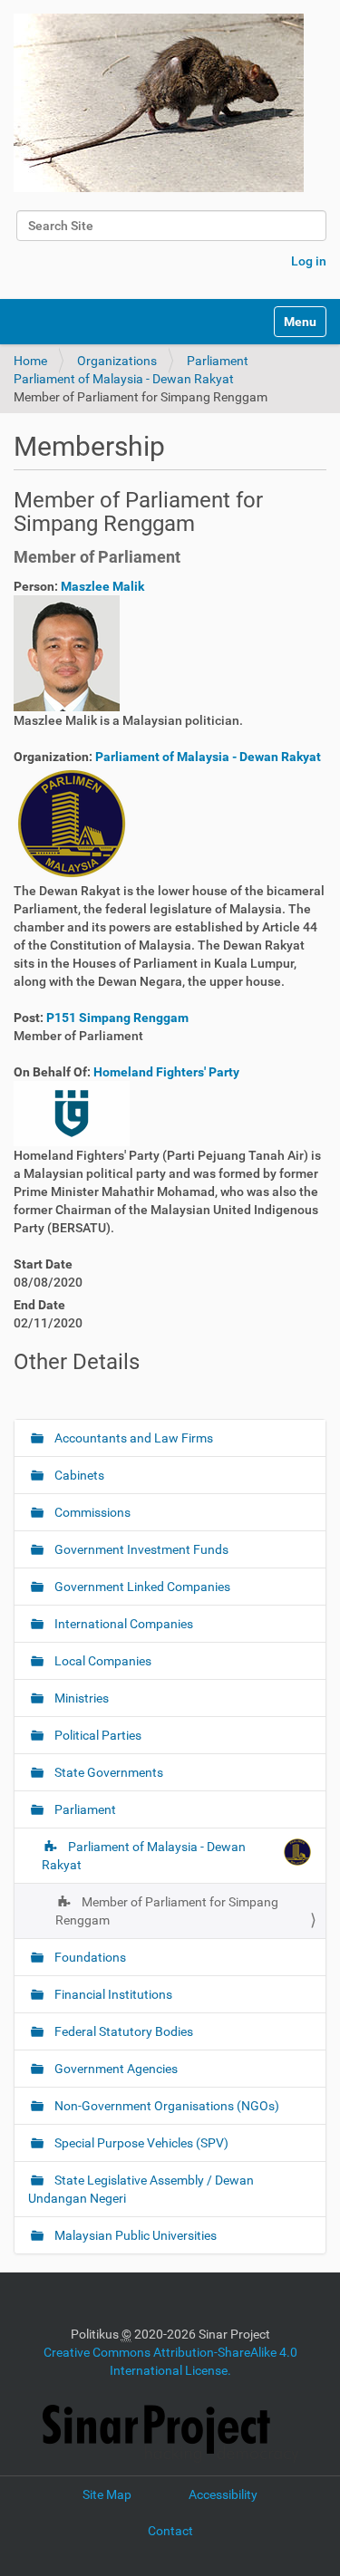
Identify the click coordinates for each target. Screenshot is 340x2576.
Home (30, 361)
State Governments (107, 1772)
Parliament (218, 361)
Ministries (80, 1698)
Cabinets (78, 1475)
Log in (309, 261)
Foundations (89, 1957)
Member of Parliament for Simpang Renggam (167, 1911)
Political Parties (97, 1735)
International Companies (122, 1624)
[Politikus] (159, 103)
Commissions (91, 1512)
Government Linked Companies (141, 1587)
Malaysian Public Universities (134, 2235)
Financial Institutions (112, 1994)
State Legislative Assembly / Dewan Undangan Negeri (141, 2189)
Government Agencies (115, 2069)
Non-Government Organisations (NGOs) (165, 2106)
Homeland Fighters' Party (166, 1072)
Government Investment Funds (140, 1549)
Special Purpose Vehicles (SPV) (140, 2143)
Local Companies (102, 1661)
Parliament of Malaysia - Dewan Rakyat (124, 379)
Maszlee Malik (102, 586)
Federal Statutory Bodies (122, 2031)
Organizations (117, 361)
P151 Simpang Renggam (117, 1018)
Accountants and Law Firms (132, 1438)
